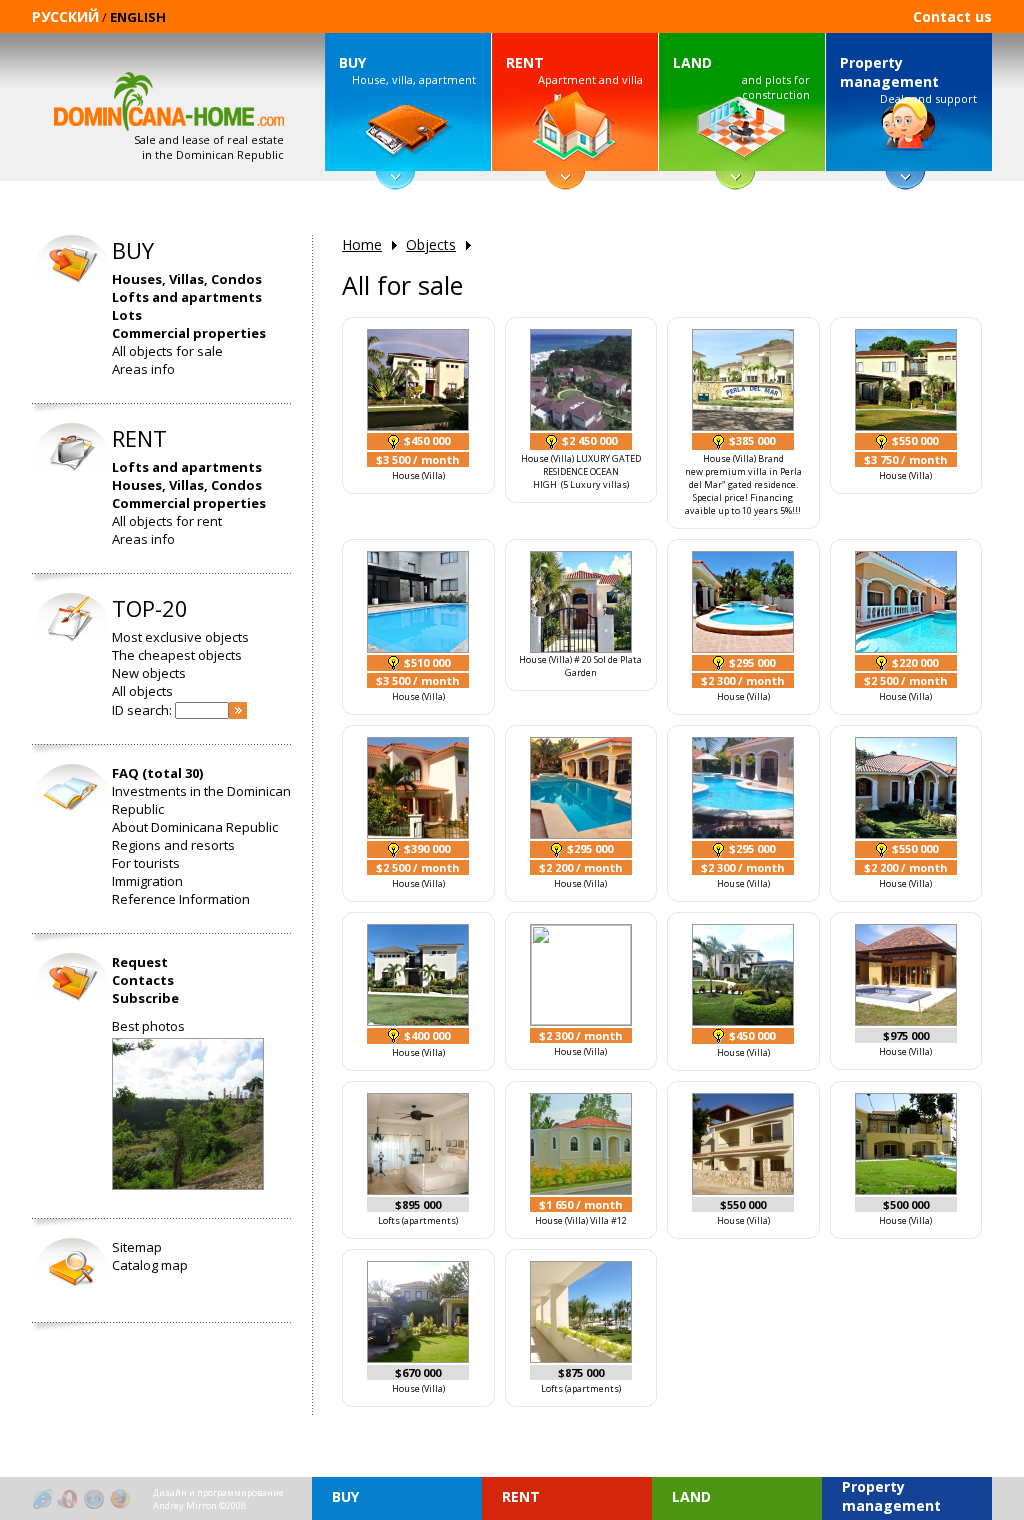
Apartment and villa (574, 70)
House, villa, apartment (407, 70)
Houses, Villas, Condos (187, 279)
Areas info (143, 369)
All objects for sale (167, 351)
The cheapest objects (177, 655)
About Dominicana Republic (195, 827)
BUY (352, 62)
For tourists (146, 863)
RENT (525, 62)
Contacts (143, 980)
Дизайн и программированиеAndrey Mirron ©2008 (218, 1499)
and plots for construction (741, 77)
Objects (431, 244)
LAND (692, 62)
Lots (127, 315)
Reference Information (181, 899)
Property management (889, 72)
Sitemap (137, 1247)
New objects (149, 673)
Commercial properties (189, 333)
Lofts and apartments (187, 297)
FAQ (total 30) (157, 773)
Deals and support (908, 79)
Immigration (147, 881)
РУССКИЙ (65, 16)
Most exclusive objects (180, 637)
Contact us (952, 16)
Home (362, 244)
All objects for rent (167, 521)
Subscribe (145, 998)
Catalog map (150, 1265)
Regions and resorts (173, 845)
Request (140, 962)
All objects (142, 691)
